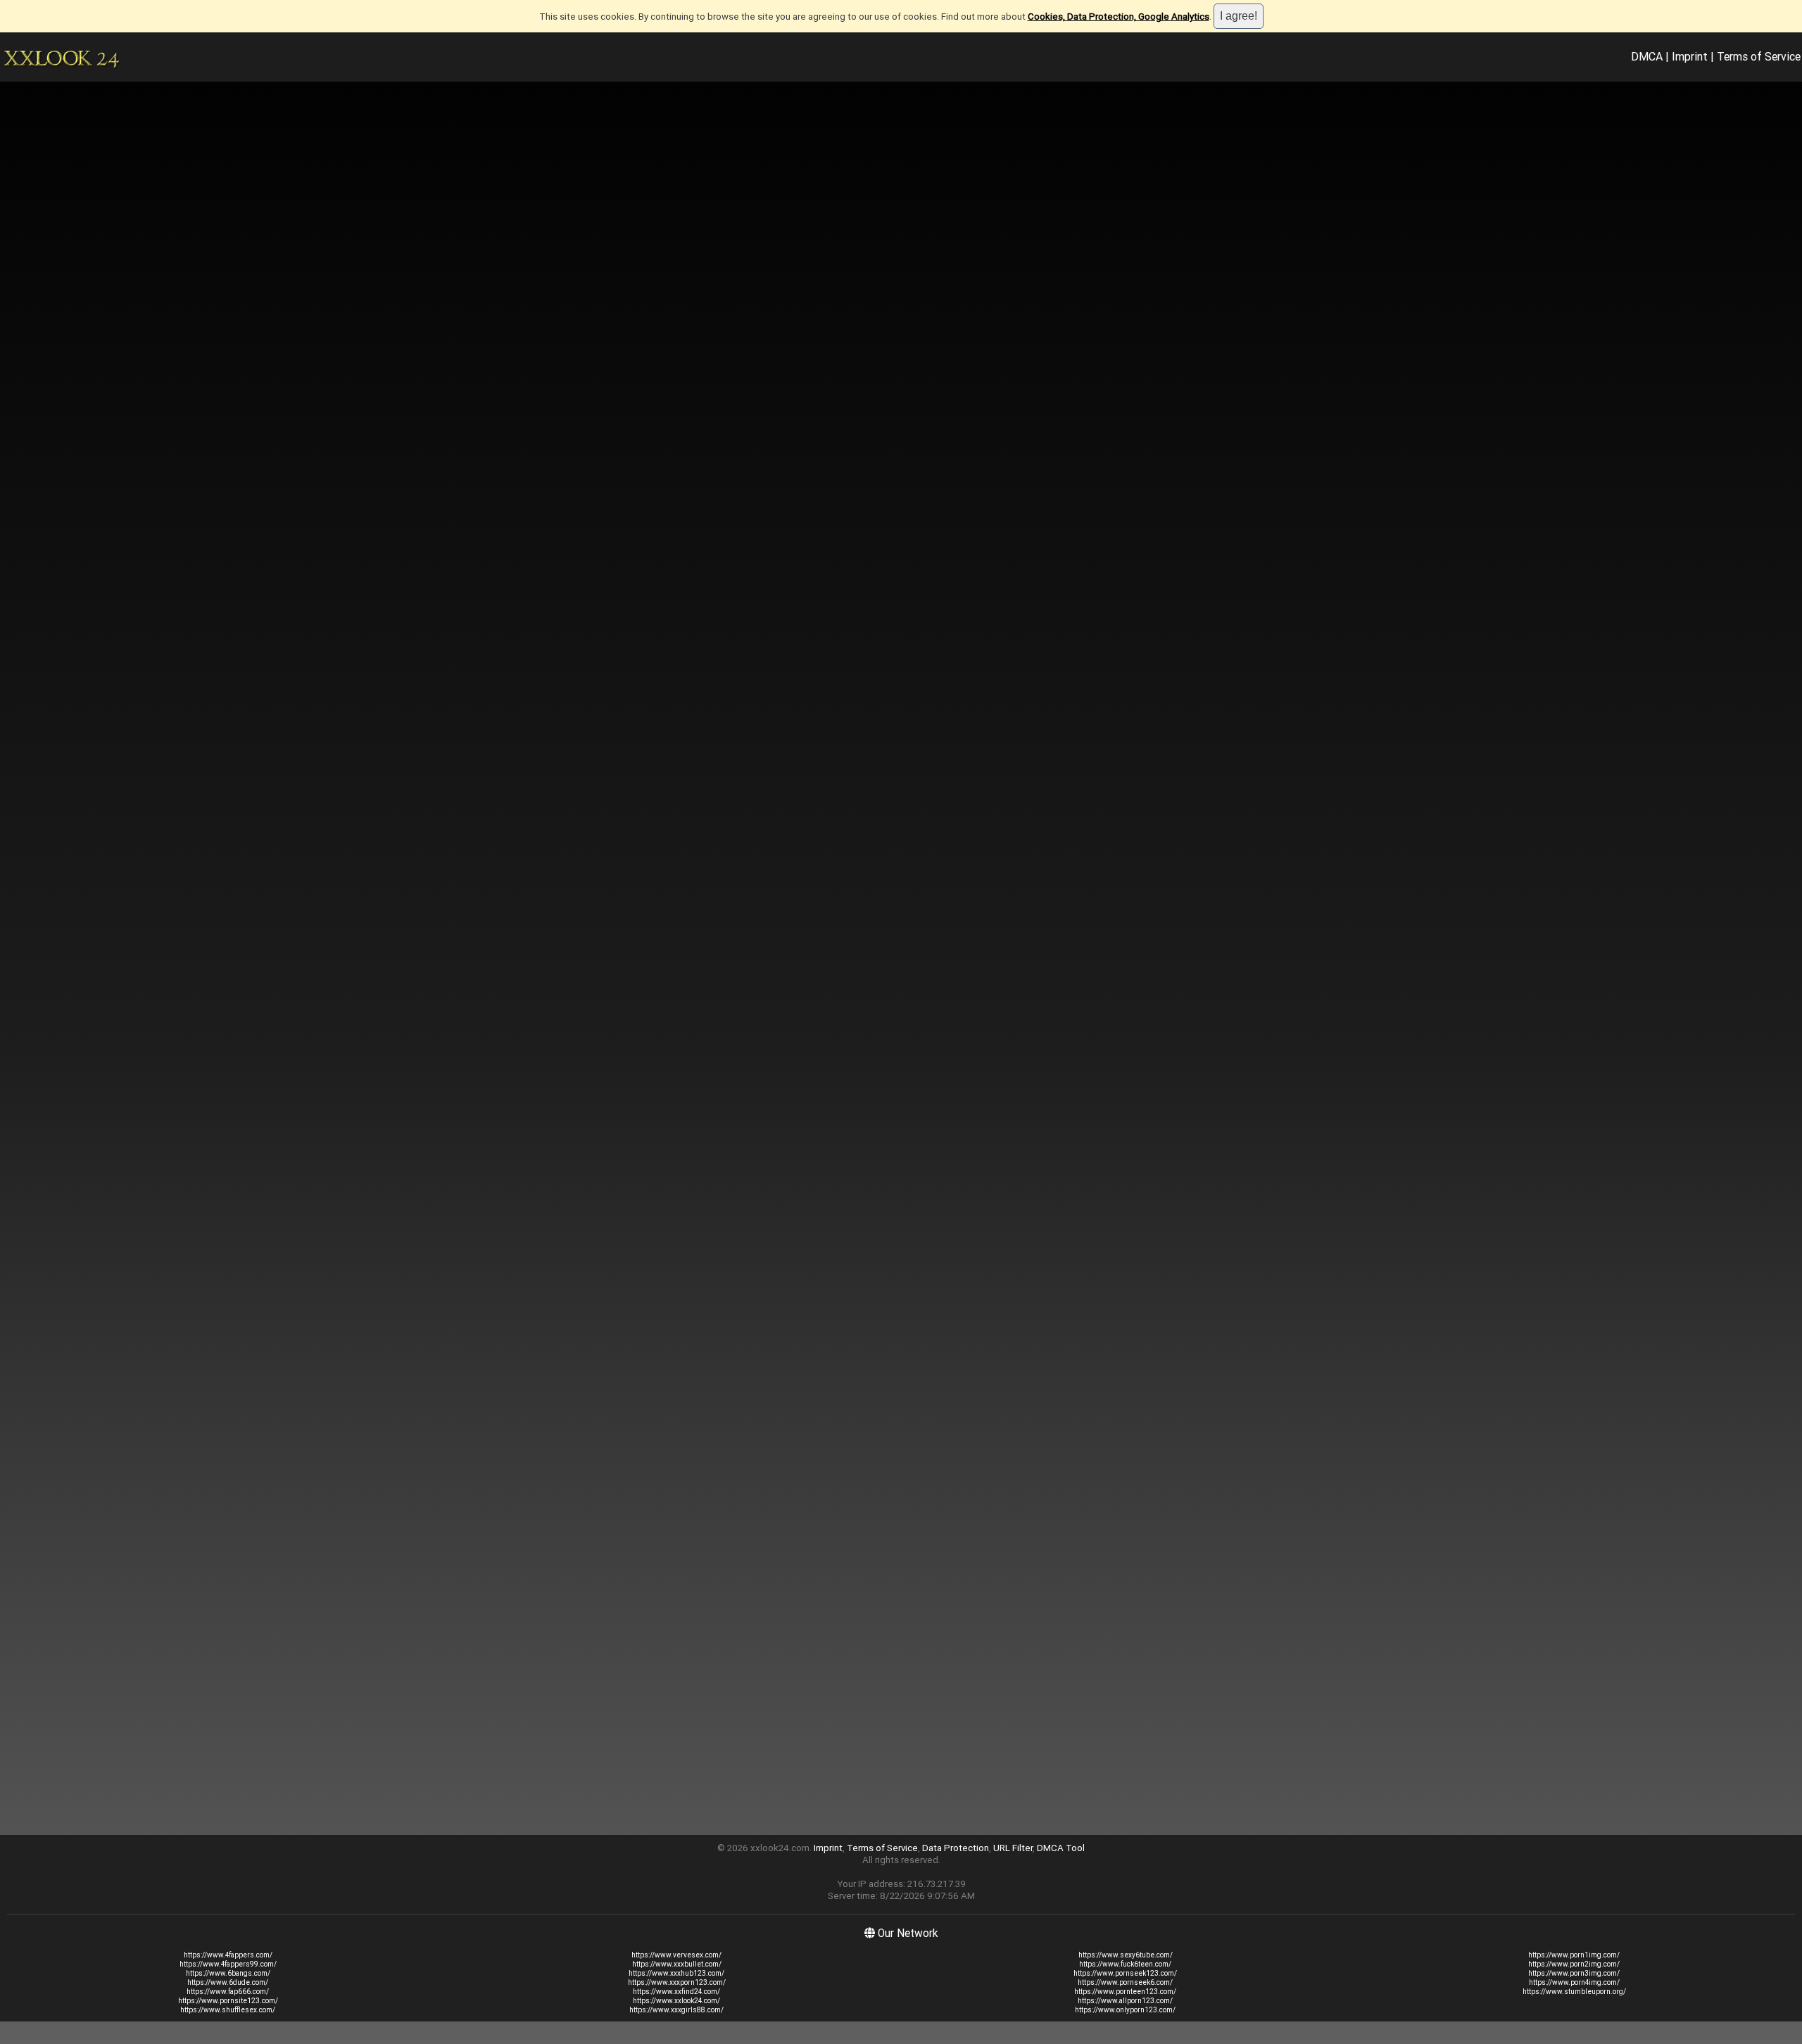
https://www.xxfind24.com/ (676, 1992)
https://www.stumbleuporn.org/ (1574, 1992)
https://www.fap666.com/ (228, 1992)
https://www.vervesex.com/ (676, 1955)
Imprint (1690, 56)
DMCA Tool (1061, 1848)
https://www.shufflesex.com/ (228, 2010)
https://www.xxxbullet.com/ (677, 1964)
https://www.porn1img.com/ (1574, 1955)
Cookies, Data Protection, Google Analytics (1119, 17)
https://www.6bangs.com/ (228, 1973)
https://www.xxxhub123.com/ (676, 1973)
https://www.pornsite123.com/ (228, 2001)
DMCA (1647, 56)
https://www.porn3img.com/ (1574, 1973)
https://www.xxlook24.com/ (676, 2001)
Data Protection (956, 1848)
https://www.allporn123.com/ (1125, 2001)
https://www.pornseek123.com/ (1125, 1973)
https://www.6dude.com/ (228, 1982)
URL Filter (1013, 1848)
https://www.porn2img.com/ (1574, 1964)
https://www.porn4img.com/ (1574, 1982)
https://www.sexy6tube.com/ (1126, 1955)
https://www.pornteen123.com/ (1125, 1992)
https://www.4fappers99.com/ (228, 1964)
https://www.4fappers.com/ (228, 1955)
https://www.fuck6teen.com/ (1125, 1964)
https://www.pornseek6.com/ (1125, 1982)
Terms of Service (1759, 56)
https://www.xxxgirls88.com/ (676, 2010)
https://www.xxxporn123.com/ (677, 1982)
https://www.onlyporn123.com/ (1125, 2010)
